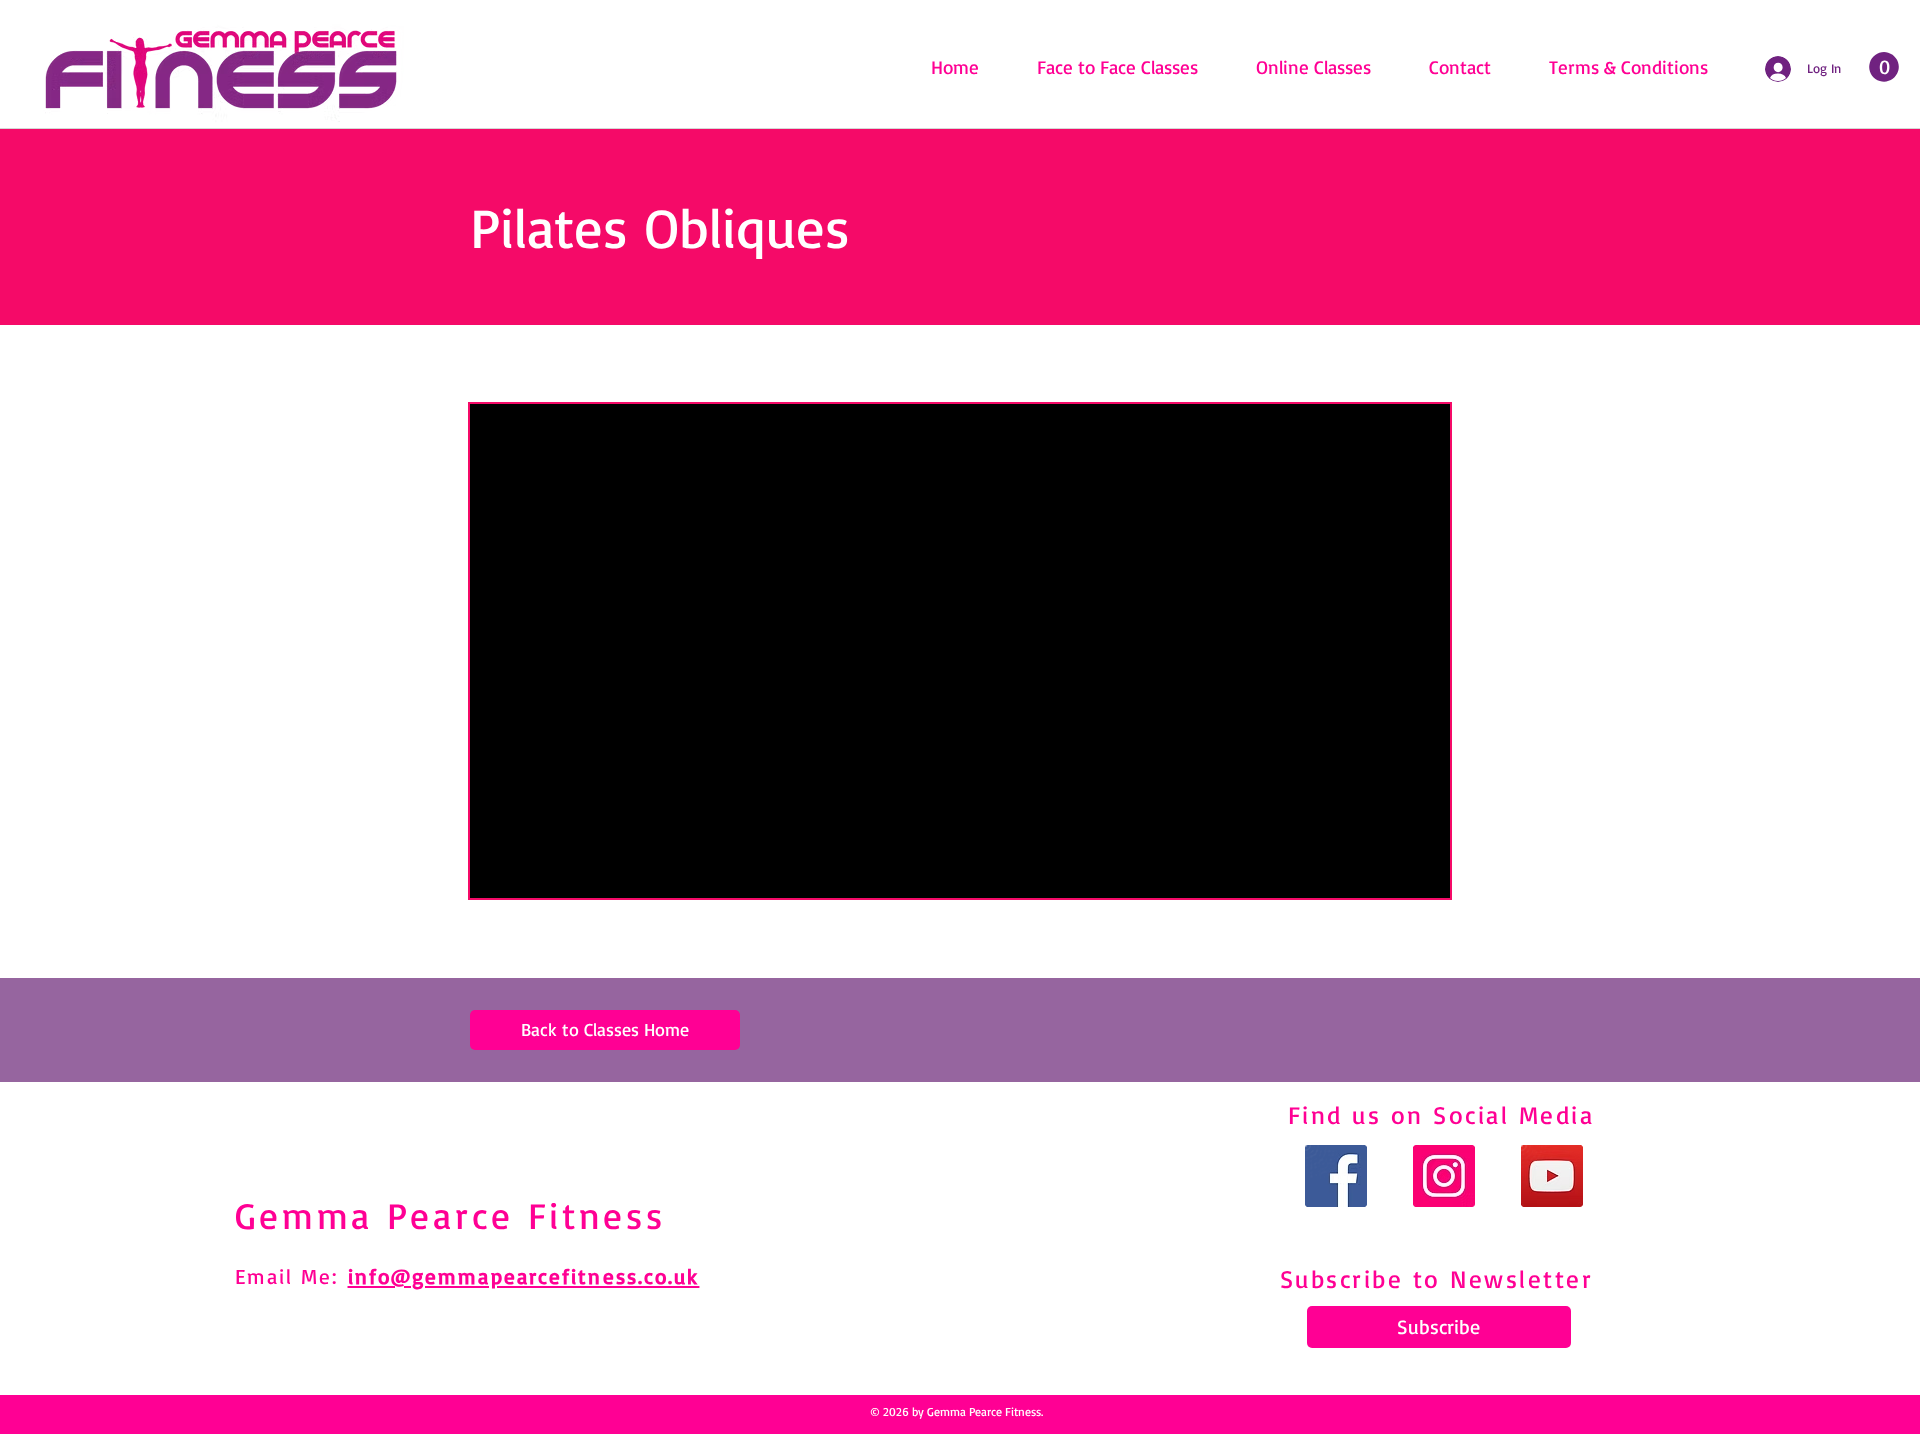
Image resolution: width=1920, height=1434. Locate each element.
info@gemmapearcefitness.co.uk (524, 1276)
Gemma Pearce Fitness (450, 1215)
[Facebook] (1336, 1176)
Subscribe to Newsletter (1437, 1278)
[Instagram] (1444, 1176)
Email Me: (291, 1276)
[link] (1884, 67)
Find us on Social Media (1441, 1114)
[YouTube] (1552, 1176)
